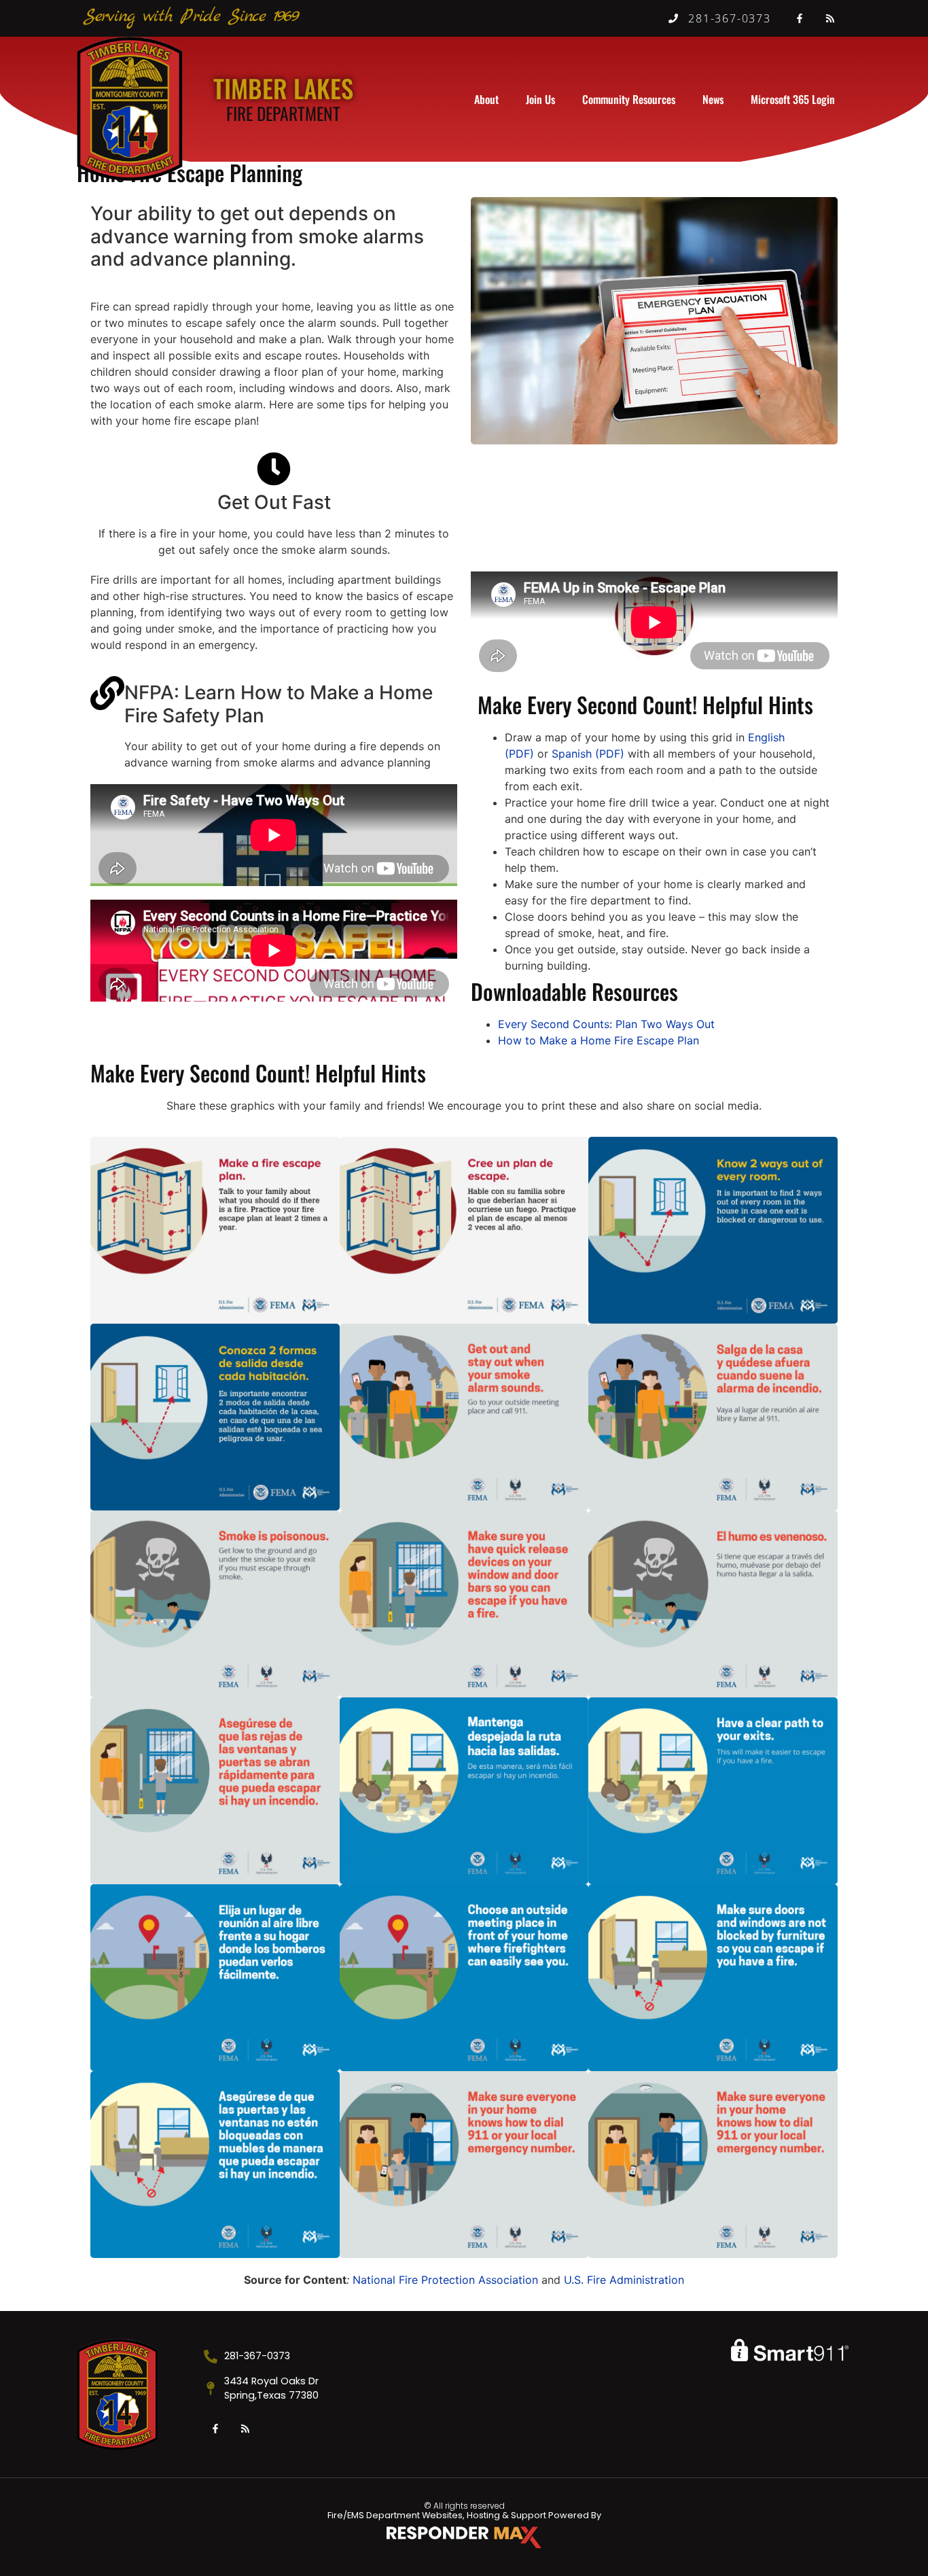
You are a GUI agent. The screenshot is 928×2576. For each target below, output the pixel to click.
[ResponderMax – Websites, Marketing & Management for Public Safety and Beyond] (464, 2537)
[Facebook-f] (800, 18)
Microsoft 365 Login (793, 99)
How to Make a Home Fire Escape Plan (599, 1040)
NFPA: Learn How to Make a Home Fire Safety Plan (279, 704)
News (713, 99)
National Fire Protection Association (447, 2280)
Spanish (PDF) (588, 754)
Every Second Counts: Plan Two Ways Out (606, 1024)
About (486, 99)
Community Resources (629, 99)
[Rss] (830, 18)
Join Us (540, 99)
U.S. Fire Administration (624, 2280)
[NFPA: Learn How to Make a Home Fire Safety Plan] (107, 693)
